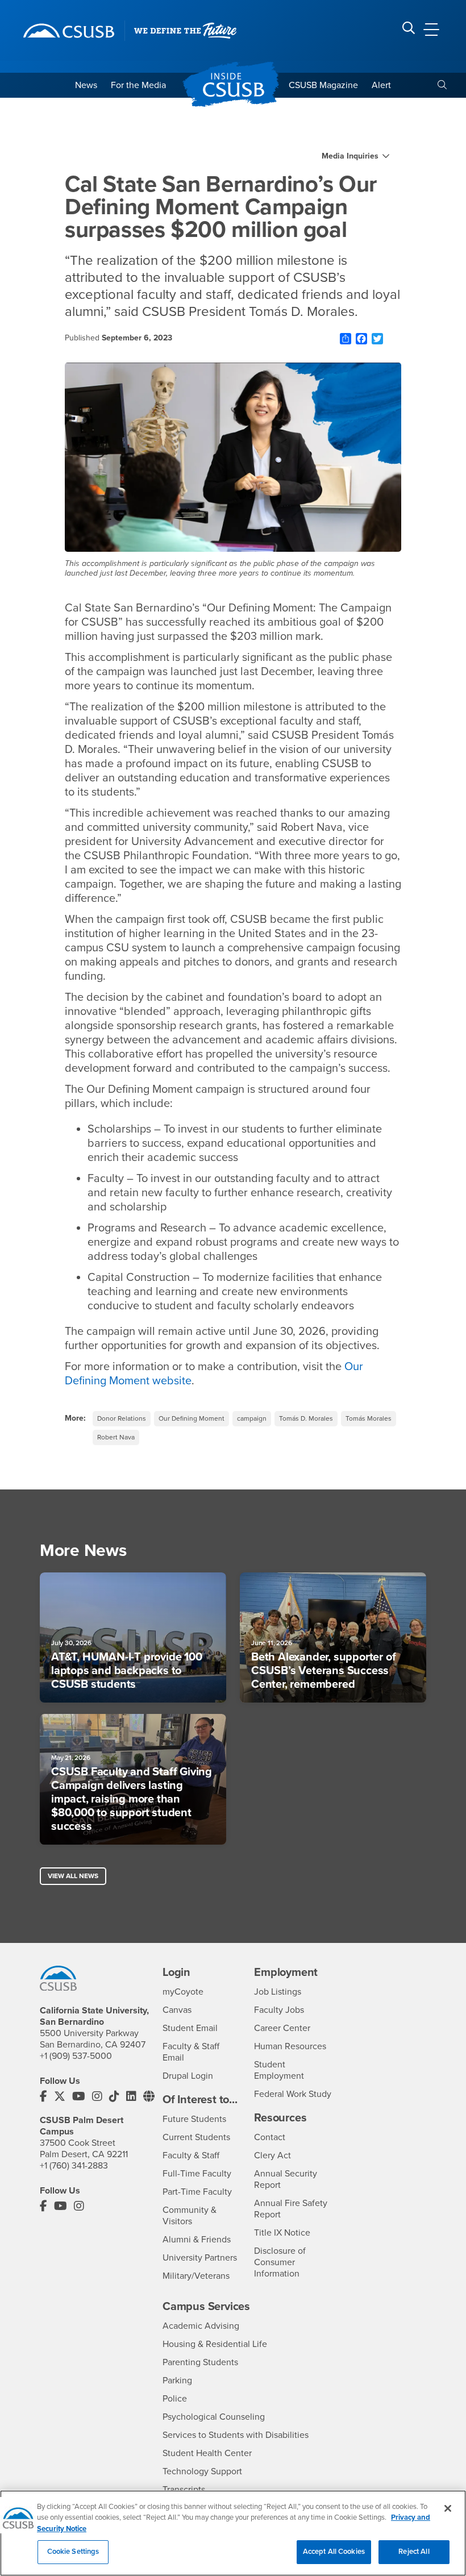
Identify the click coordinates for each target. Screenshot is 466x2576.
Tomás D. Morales (306, 1418)
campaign (252, 1418)
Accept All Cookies (334, 2552)
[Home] (69, 31)
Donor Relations (122, 1418)
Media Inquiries (350, 156)
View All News (73, 1876)
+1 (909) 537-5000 (76, 2056)
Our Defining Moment (192, 1418)
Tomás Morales (369, 1418)
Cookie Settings (73, 2552)
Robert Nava (116, 1437)
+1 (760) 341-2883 (74, 2166)
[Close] (448, 2508)
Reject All (414, 2552)
